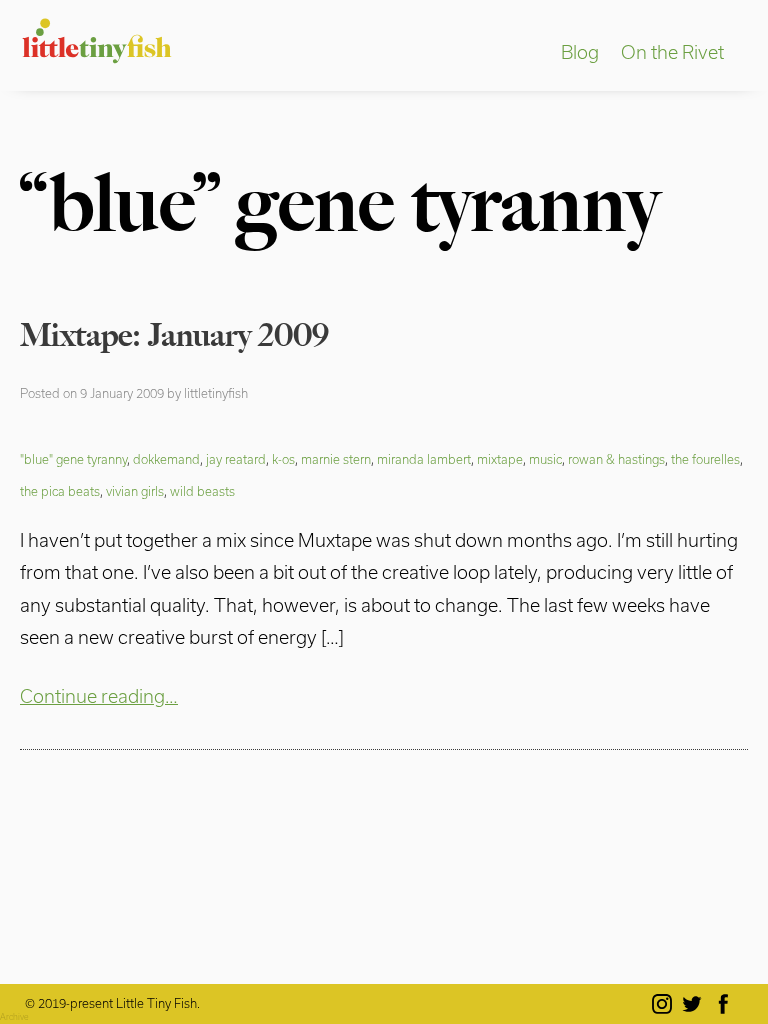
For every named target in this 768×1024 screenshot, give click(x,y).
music (545, 459)
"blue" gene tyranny (73, 459)
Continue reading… (99, 696)
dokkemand (166, 459)
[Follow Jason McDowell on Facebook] (726, 1004)
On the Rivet (672, 52)
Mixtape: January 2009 (174, 335)
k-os (283, 459)
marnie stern (336, 459)
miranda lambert (424, 459)
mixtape (500, 459)
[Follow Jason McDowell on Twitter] (695, 1004)
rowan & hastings (616, 459)
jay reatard (236, 459)
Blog (580, 52)
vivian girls (135, 491)
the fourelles (705, 459)
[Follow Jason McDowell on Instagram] (665, 1004)
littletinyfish (216, 393)
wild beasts (202, 491)
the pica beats (60, 491)
